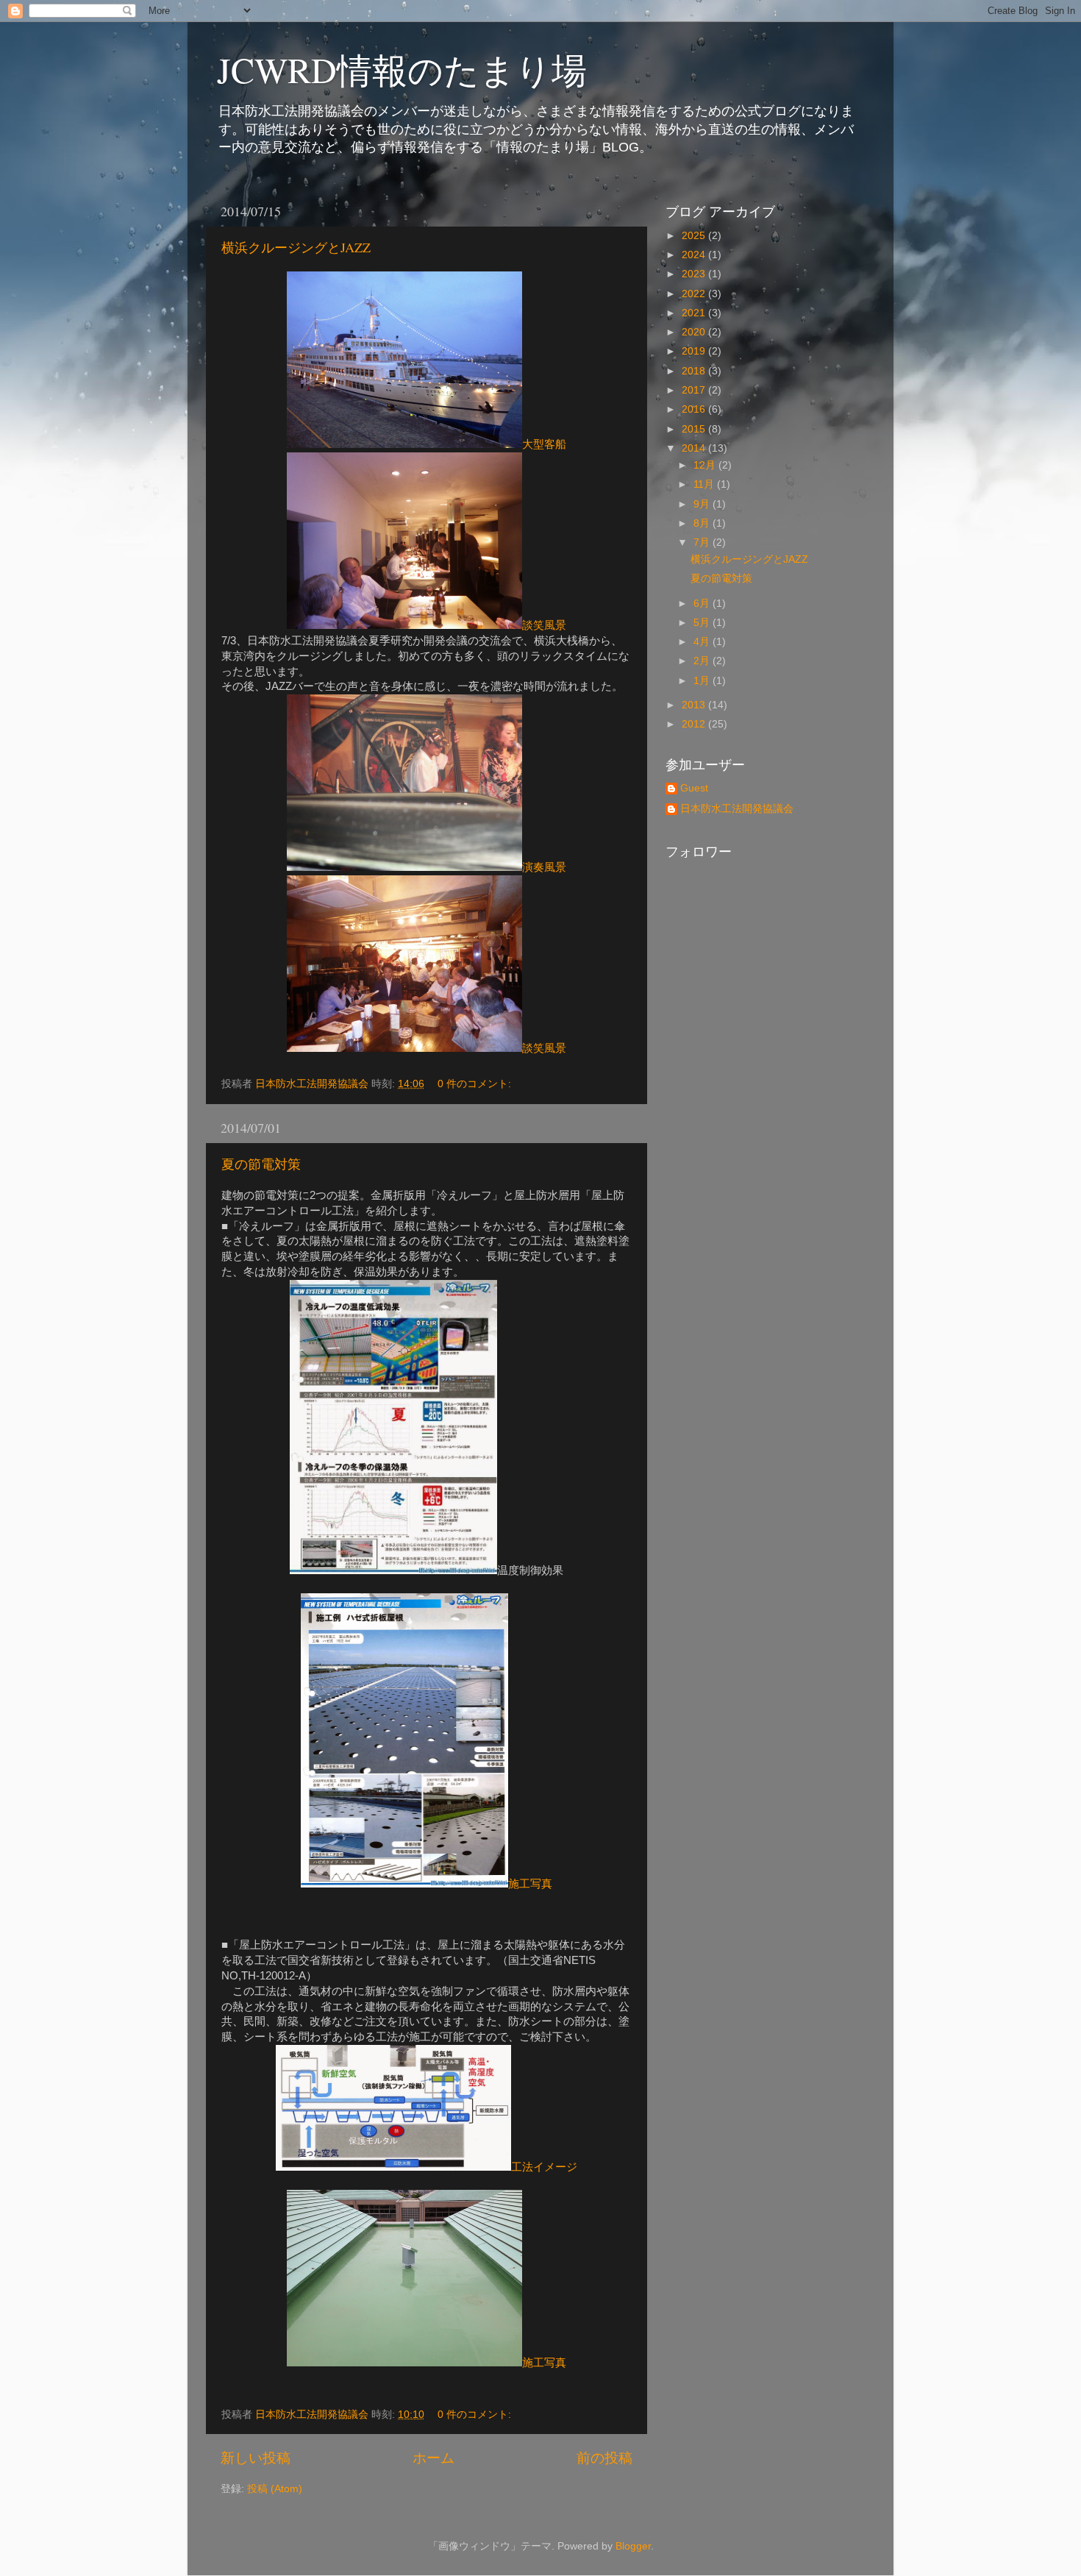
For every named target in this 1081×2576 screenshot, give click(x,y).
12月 (706, 465)
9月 (703, 504)
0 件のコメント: (476, 1084)
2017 (695, 390)
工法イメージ (544, 2167)
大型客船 (544, 444)
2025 (695, 236)
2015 (695, 429)
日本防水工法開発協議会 (737, 809)
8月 (703, 523)
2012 (695, 724)
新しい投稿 (256, 2458)
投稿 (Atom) (275, 2489)
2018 (695, 371)
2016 (695, 409)
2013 (695, 705)
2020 (695, 332)
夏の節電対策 (261, 1164)
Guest (694, 788)
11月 (705, 484)
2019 (695, 351)
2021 (695, 313)
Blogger (633, 2546)
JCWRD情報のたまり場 (402, 69)
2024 (695, 255)
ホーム (434, 2458)
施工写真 (530, 1884)
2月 (703, 661)
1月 (703, 681)
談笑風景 (544, 625)
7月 (703, 542)
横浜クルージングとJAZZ (296, 247)
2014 (695, 448)
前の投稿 (604, 2458)
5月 (703, 623)
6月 (703, 604)
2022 (695, 294)
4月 (703, 642)
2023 (695, 274)
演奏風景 (544, 867)
